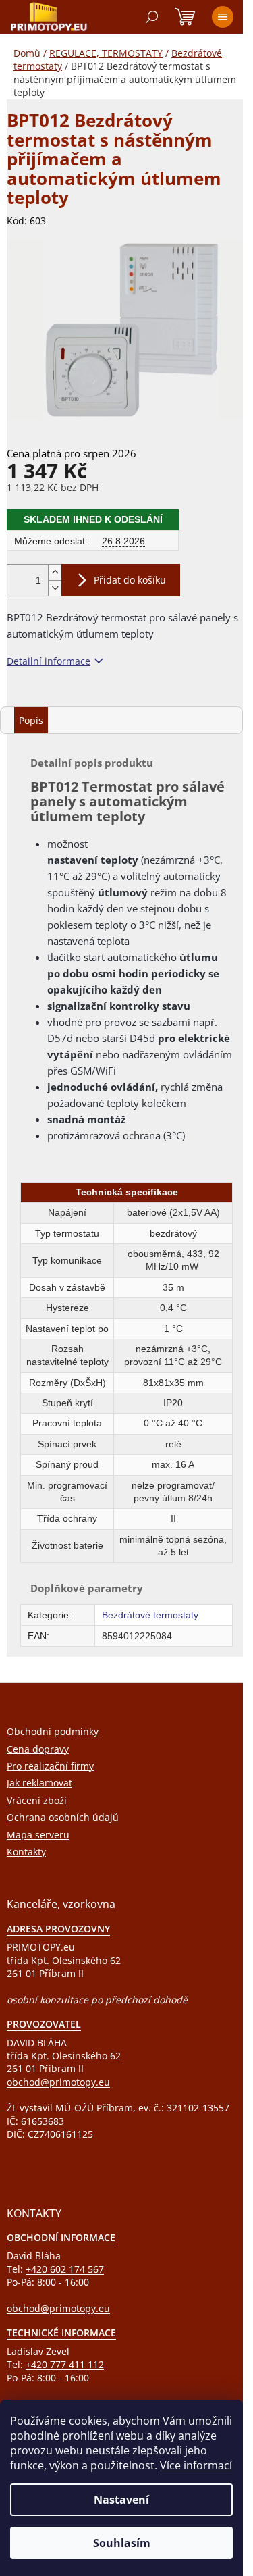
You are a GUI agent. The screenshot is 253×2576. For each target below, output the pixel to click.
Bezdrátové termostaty (150, 1615)
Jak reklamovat (39, 1783)
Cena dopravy (38, 1749)
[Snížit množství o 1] (55, 588)
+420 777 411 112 (65, 2364)
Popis (31, 720)
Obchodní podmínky (53, 1731)
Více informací (196, 2465)
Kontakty (26, 1852)
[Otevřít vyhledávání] (152, 17)
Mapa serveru (38, 1835)
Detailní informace (49, 661)
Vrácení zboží (37, 1800)
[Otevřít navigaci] (223, 17)
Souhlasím (122, 2543)
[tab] (31, 720)
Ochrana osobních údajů (63, 1817)
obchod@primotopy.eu (58, 2082)
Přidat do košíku (130, 580)
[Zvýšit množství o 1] (55, 572)
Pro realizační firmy (50, 1766)
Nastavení (121, 2500)
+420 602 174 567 (65, 2269)
